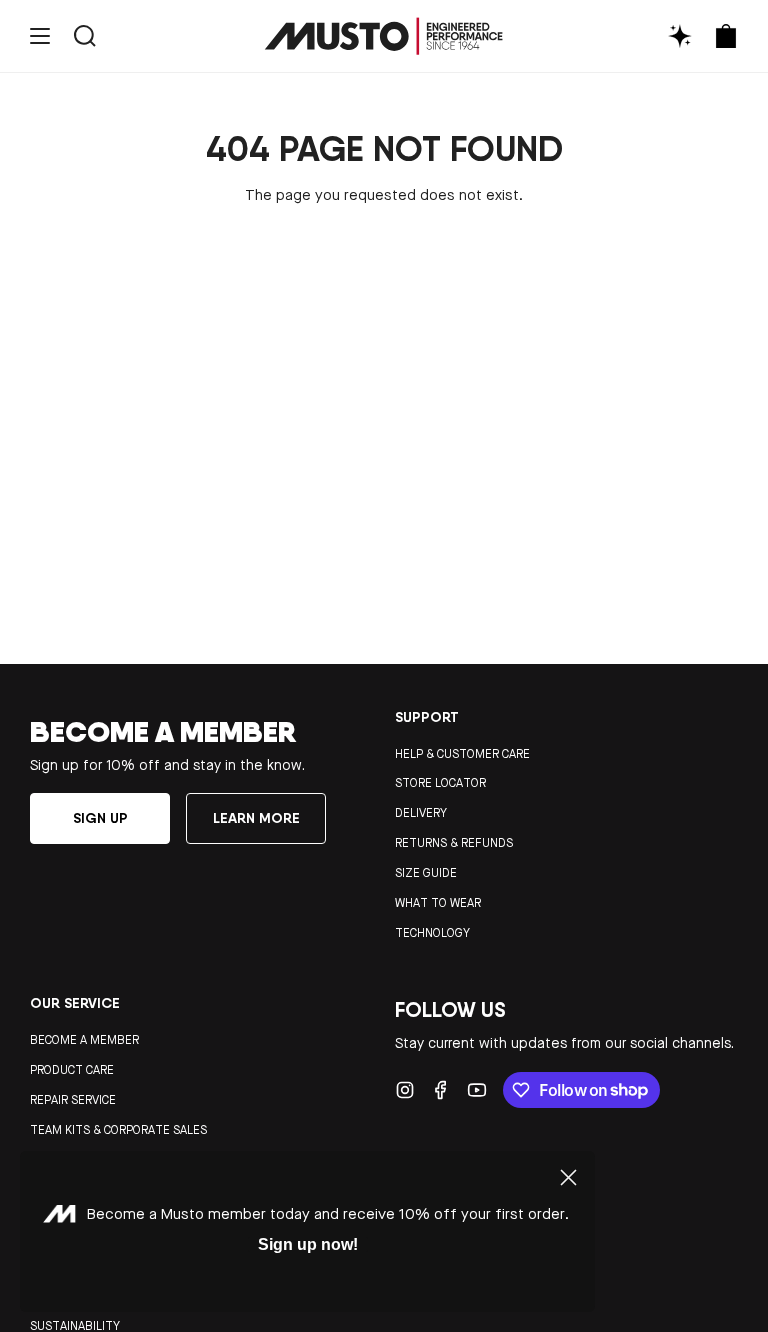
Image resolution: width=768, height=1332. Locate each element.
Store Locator (440, 783)
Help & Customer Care (462, 754)
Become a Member (84, 1040)
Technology (432, 933)
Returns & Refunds (454, 843)
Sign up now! (308, 1244)
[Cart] (726, 36)
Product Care (72, 1070)
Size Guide (426, 873)
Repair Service (73, 1100)
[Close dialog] (568, 1177)
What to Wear (438, 903)
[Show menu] (40, 36)
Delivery (421, 813)
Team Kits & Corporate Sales (118, 1130)
